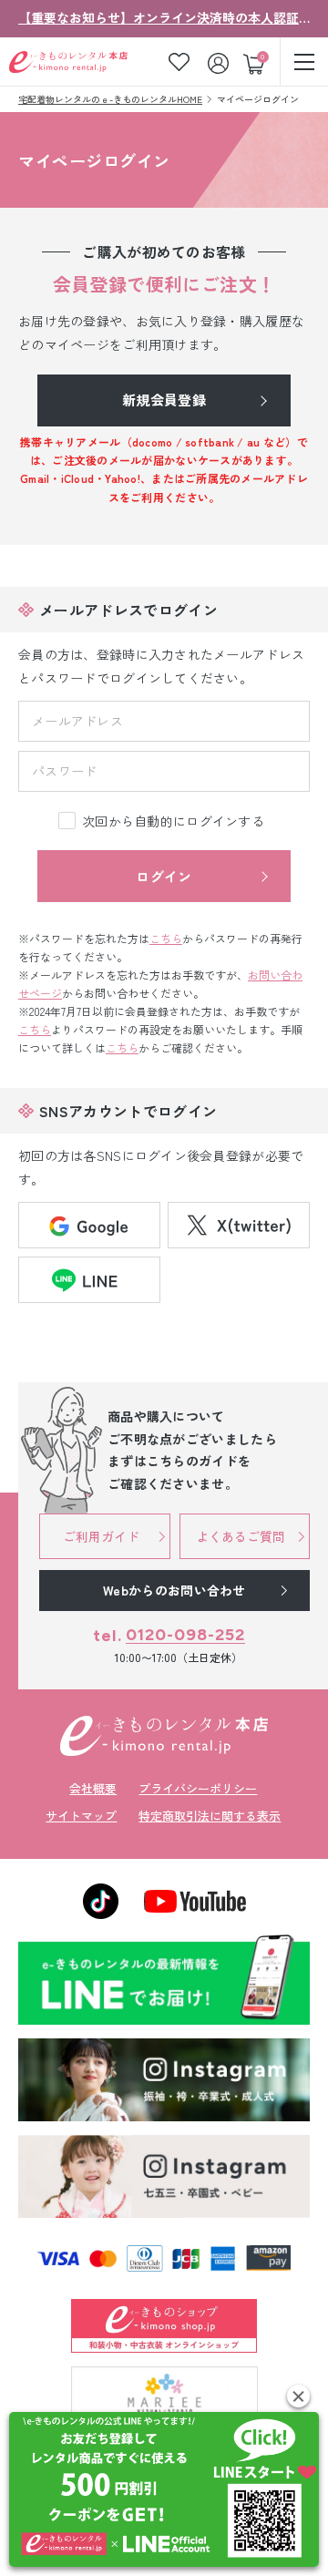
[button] (298, 2396)
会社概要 (93, 1788)
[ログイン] (220, 62)
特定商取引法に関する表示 (210, 1816)
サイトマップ (81, 1816)
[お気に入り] (179, 62)
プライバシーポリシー (198, 1788)
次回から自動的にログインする (173, 821)
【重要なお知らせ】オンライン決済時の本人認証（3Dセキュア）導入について (164, 17)
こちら (166, 938)
